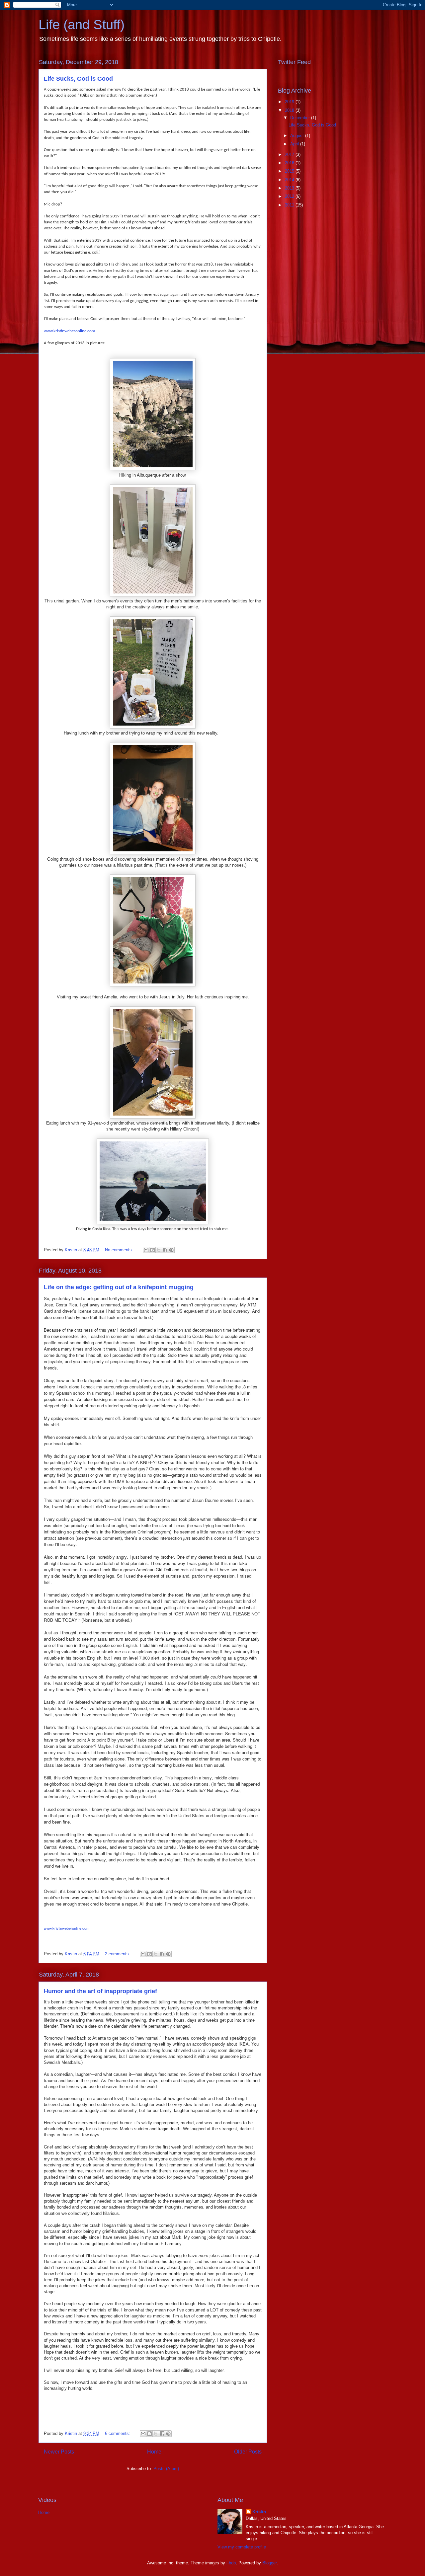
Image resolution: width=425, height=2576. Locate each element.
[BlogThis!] (152, 1250)
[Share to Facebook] (165, 1250)
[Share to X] (159, 1250)
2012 (290, 196)
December (301, 118)
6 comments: (118, 2433)
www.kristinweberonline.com (69, 331)
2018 (290, 110)
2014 (290, 180)
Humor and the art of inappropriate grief (100, 1991)
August (298, 136)
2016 (290, 163)
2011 (290, 205)
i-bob (231, 2563)
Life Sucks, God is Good (78, 79)
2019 (290, 102)
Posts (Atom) (166, 2469)
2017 (290, 155)
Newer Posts (59, 2452)
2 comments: (118, 1954)
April (295, 144)
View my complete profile (242, 2547)
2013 (290, 188)
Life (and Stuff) (82, 25)
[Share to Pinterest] (171, 1250)
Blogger (269, 2563)
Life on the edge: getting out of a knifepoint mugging (119, 1287)
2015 (290, 171)
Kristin (259, 2512)
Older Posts (248, 2452)
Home (154, 2452)
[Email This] (146, 1250)
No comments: (120, 1250)
